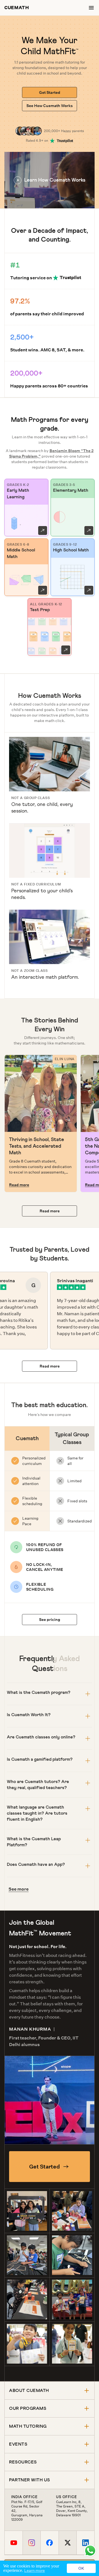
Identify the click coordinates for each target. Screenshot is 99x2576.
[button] (50, 180)
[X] (68, 2543)
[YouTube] (14, 2543)
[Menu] (91, 8)
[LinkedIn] (85, 2543)
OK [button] (81, 2568)
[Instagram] (31, 2543)
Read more (19, 1185)
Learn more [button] (35, 2570)
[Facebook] (49, 2543)
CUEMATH (17, 8)
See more (19, 1889)
